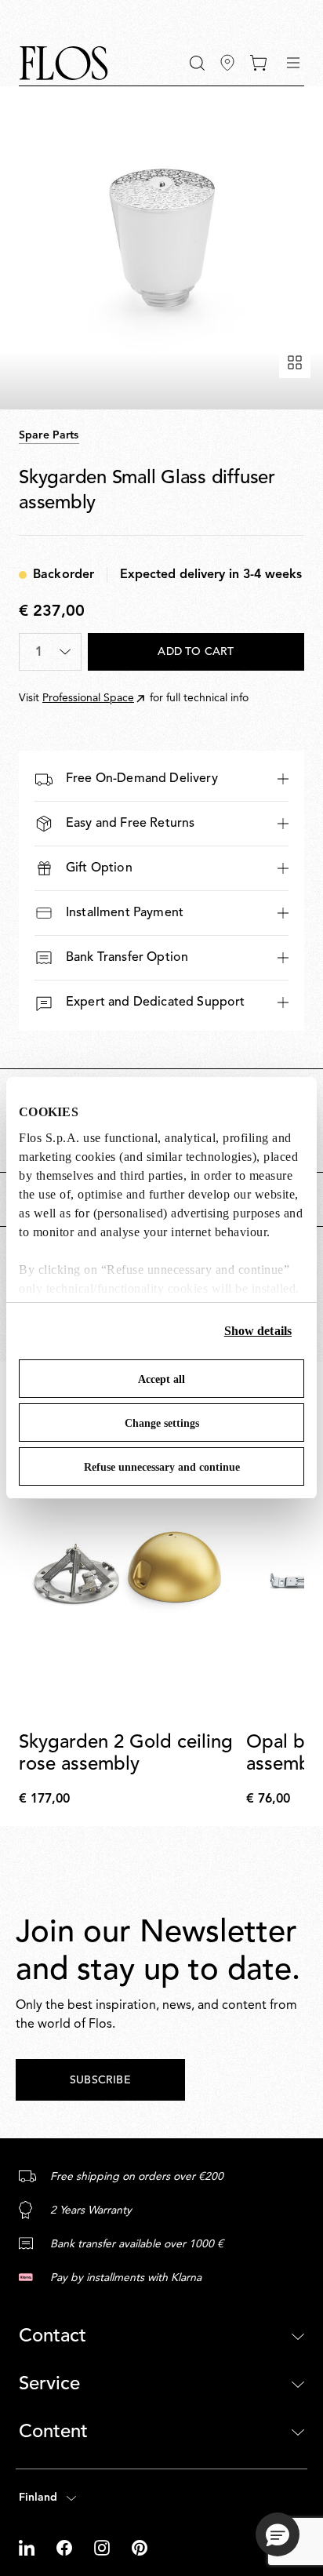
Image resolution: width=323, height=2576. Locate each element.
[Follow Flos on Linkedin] (28, 2548)
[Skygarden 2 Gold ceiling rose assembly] (129, 1572)
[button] (197, 63)
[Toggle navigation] (293, 63)
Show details (258, 1331)
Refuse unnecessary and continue (162, 1467)
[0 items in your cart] (258, 63)
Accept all (161, 1379)
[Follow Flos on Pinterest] (140, 2548)
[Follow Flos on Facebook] (66, 2548)
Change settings (162, 1423)
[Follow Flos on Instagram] (103, 2548)
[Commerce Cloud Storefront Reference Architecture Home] (64, 63)
